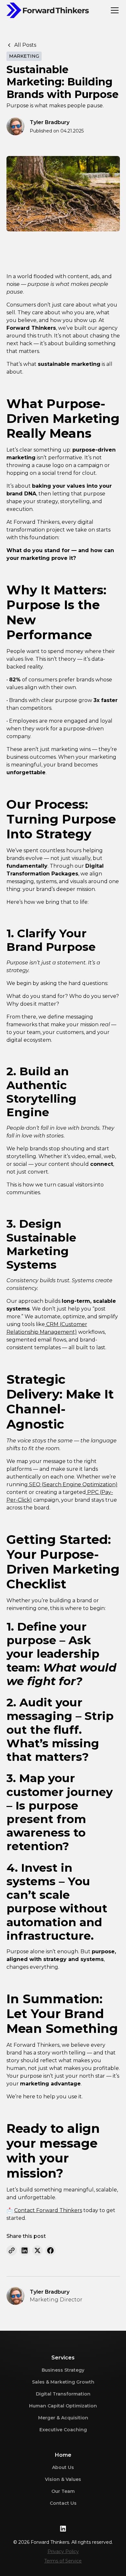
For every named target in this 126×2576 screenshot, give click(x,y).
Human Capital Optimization (63, 2406)
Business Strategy (63, 2370)
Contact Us (63, 2503)
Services (63, 2358)
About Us (63, 2467)
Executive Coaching (63, 2430)
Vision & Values (63, 2479)
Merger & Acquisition (63, 2418)
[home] (48, 10)
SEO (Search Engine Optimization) (73, 1484)
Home (63, 2455)
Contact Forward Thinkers (48, 2210)
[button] (113, 10)
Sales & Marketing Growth (63, 2382)
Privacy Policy (63, 2552)
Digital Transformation (63, 2394)
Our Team (63, 2491)
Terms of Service (63, 2561)
